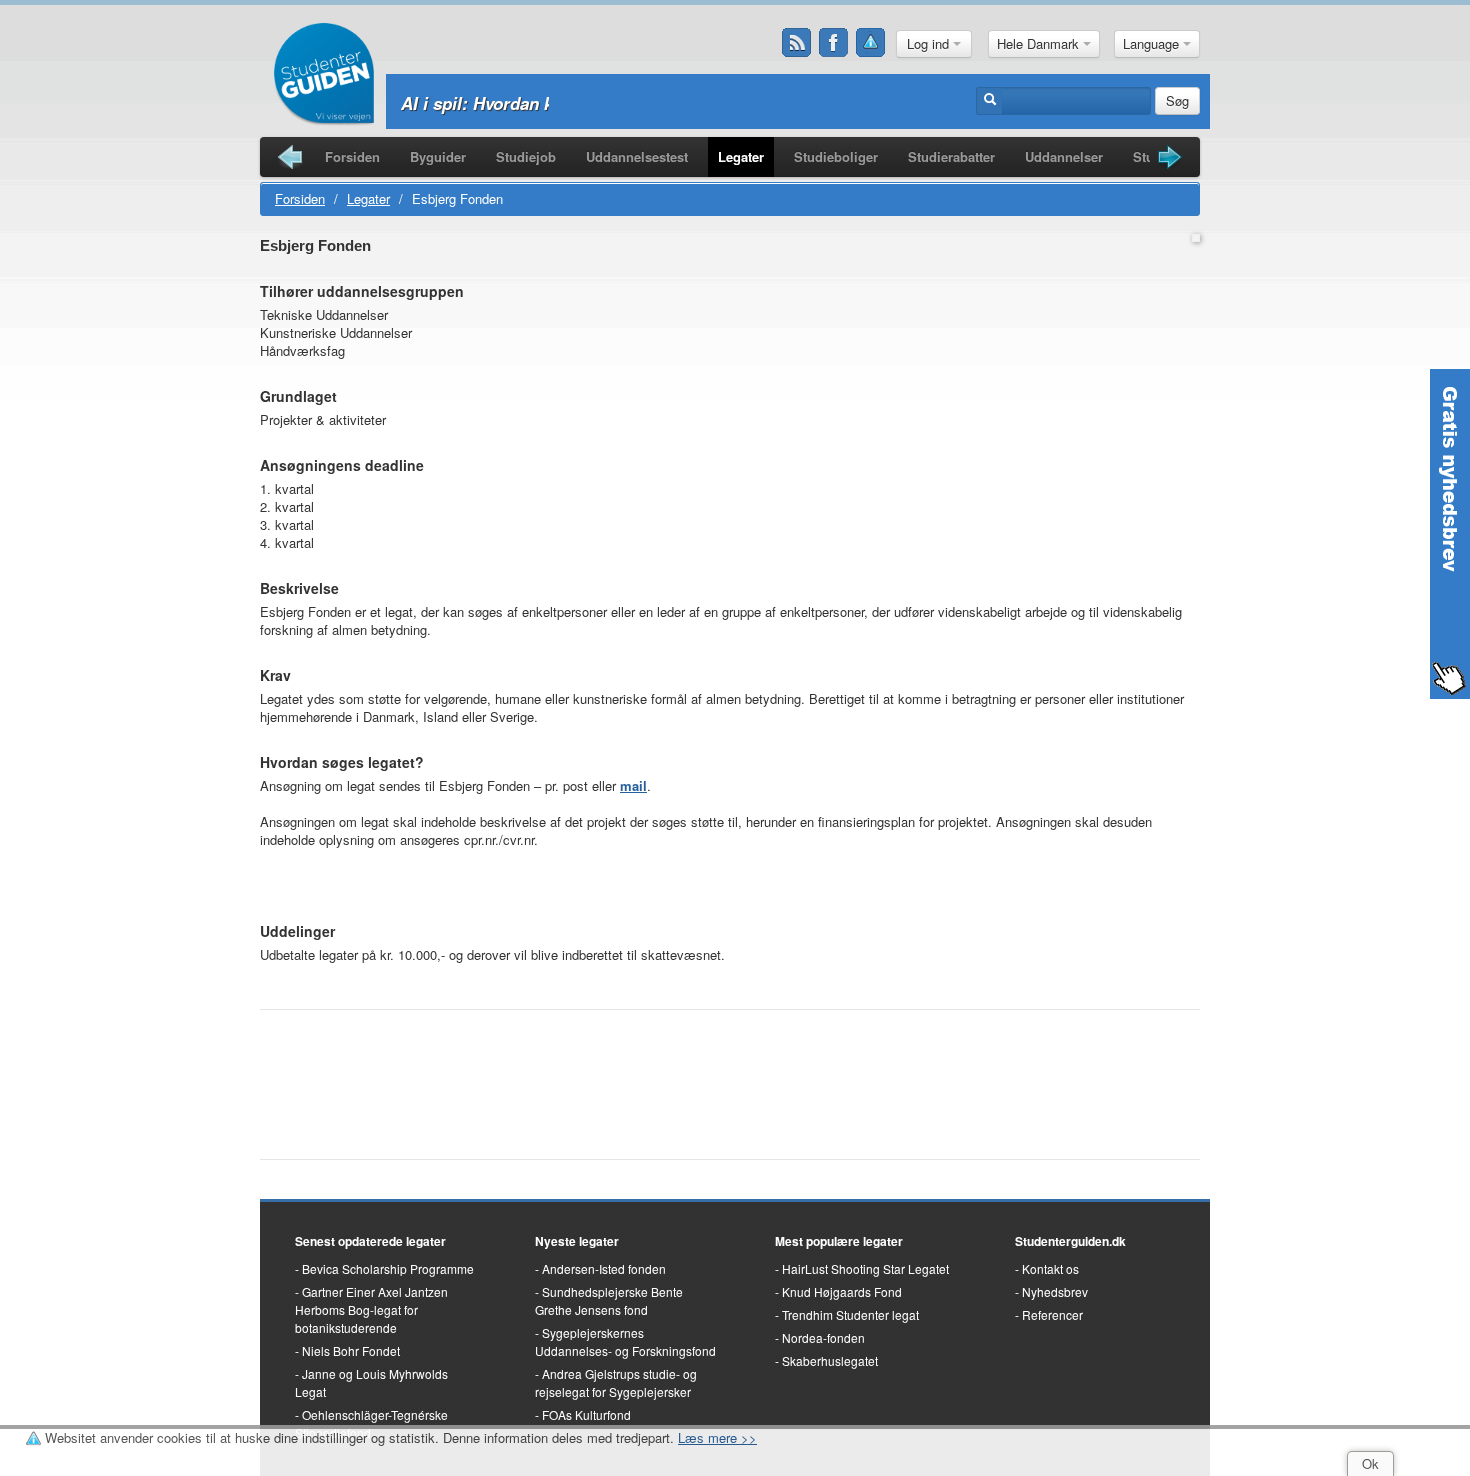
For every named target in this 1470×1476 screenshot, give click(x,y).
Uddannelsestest (637, 156)
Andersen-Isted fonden (604, 1268)
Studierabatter (951, 156)
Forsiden (352, 156)
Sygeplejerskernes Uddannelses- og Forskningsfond (625, 1341)
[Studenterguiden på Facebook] (834, 43)
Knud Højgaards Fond (842, 1291)
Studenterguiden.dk (1070, 1241)
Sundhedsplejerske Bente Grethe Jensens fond (609, 1300)
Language (1153, 43)
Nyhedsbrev (1055, 1291)
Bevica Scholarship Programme (388, 1268)
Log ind (930, 43)
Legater (741, 156)
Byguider (438, 156)
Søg (1177, 100)
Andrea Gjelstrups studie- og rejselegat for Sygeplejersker (616, 1382)
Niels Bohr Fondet (351, 1350)
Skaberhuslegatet (830, 1360)
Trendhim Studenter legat (850, 1314)
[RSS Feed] (797, 43)
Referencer (1052, 1314)
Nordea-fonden (823, 1337)
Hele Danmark (1040, 43)
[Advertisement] (494, 883)
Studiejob (526, 156)
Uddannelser (1064, 156)
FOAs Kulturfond (586, 1414)
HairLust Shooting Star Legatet (865, 1268)
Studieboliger (836, 156)
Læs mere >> (717, 1437)
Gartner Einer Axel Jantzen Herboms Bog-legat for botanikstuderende (371, 1309)
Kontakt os (1050, 1268)
